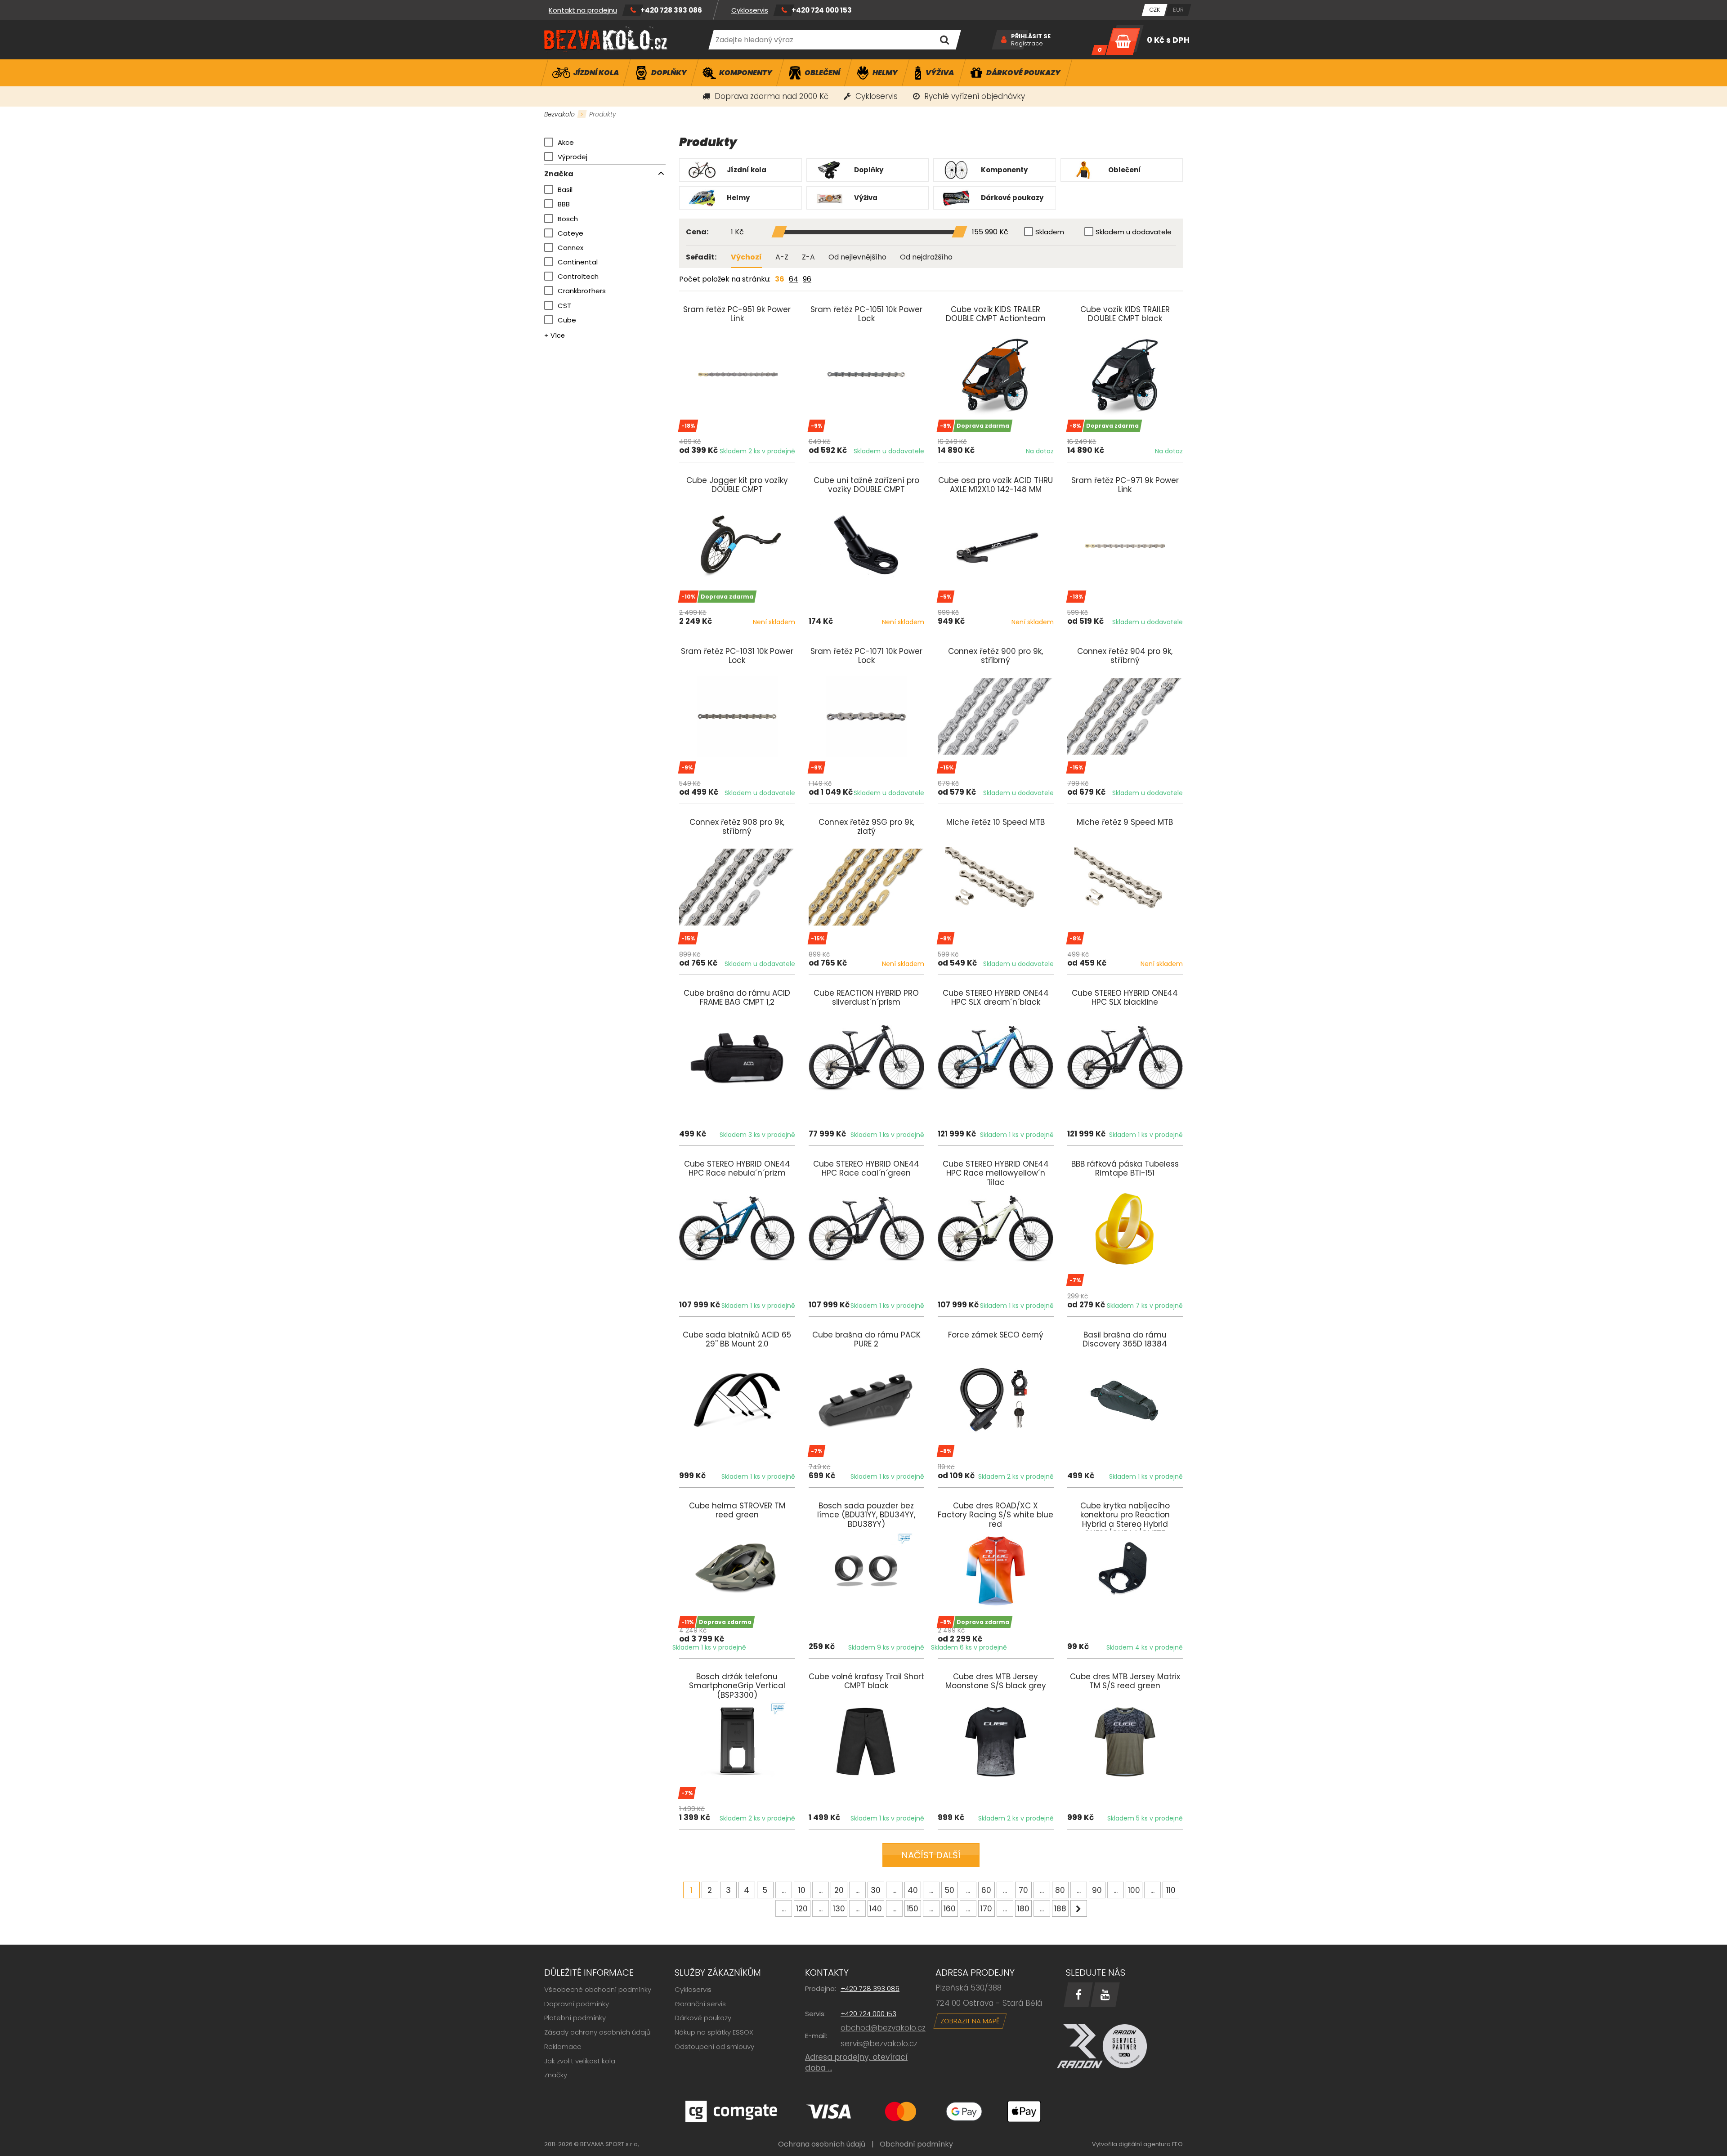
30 (876, 1890)
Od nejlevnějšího (857, 257)
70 (1023, 1890)
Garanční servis (700, 2004)
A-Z (782, 257)
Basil (565, 190)
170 (986, 1909)
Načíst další (931, 1855)
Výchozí (746, 257)
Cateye (570, 233)
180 (1023, 1909)
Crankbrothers (582, 291)
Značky (556, 2075)
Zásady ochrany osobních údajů (597, 2032)
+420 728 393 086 (671, 10)
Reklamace (563, 2046)
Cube (567, 320)
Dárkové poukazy (703, 2018)
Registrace (1027, 44)
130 (839, 1909)
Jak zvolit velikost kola (580, 2061)
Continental (578, 262)
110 (1171, 1890)
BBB (564, 204)
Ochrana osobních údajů (822, 2144)
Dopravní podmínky (577, 2004)
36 (780, 279)
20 (839, 1890)
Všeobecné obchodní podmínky (598, 1989)
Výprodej (573, 157)
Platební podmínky (575, 2018)
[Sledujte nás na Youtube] (1105, 1995)
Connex (570, 248)
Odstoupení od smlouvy (714, 2046)
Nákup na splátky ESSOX (714, 2032)
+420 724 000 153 (822, 10)
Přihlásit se (1031, 36)
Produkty (603, 114)
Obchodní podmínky (916, 2144)
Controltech (578, 276)
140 (876, 1909)
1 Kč (737, 232)
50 (950, 1890)
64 (794, 279)
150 (913, 1909)
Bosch (568, 219)
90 (1097, 1890)
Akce (566, 142)
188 (1060, 1909)
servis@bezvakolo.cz (879, 2044)
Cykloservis (750, 10)
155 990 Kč (990, 232)
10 (802, 1890)
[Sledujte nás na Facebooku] (1078, 1995)
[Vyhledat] (944, 40)
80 (1060, 1890)
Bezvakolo (559, 114)
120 (802, 1909)
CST (564, 306)
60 (986, 1890)
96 (807, 279)
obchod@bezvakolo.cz (883, 2028)
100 (1134, 1890)
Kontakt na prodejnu (583, 10)
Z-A (808, 257)
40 (913, 1890)
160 (950, 1909)
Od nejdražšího (926, 257)
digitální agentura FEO (1151, 2144)
